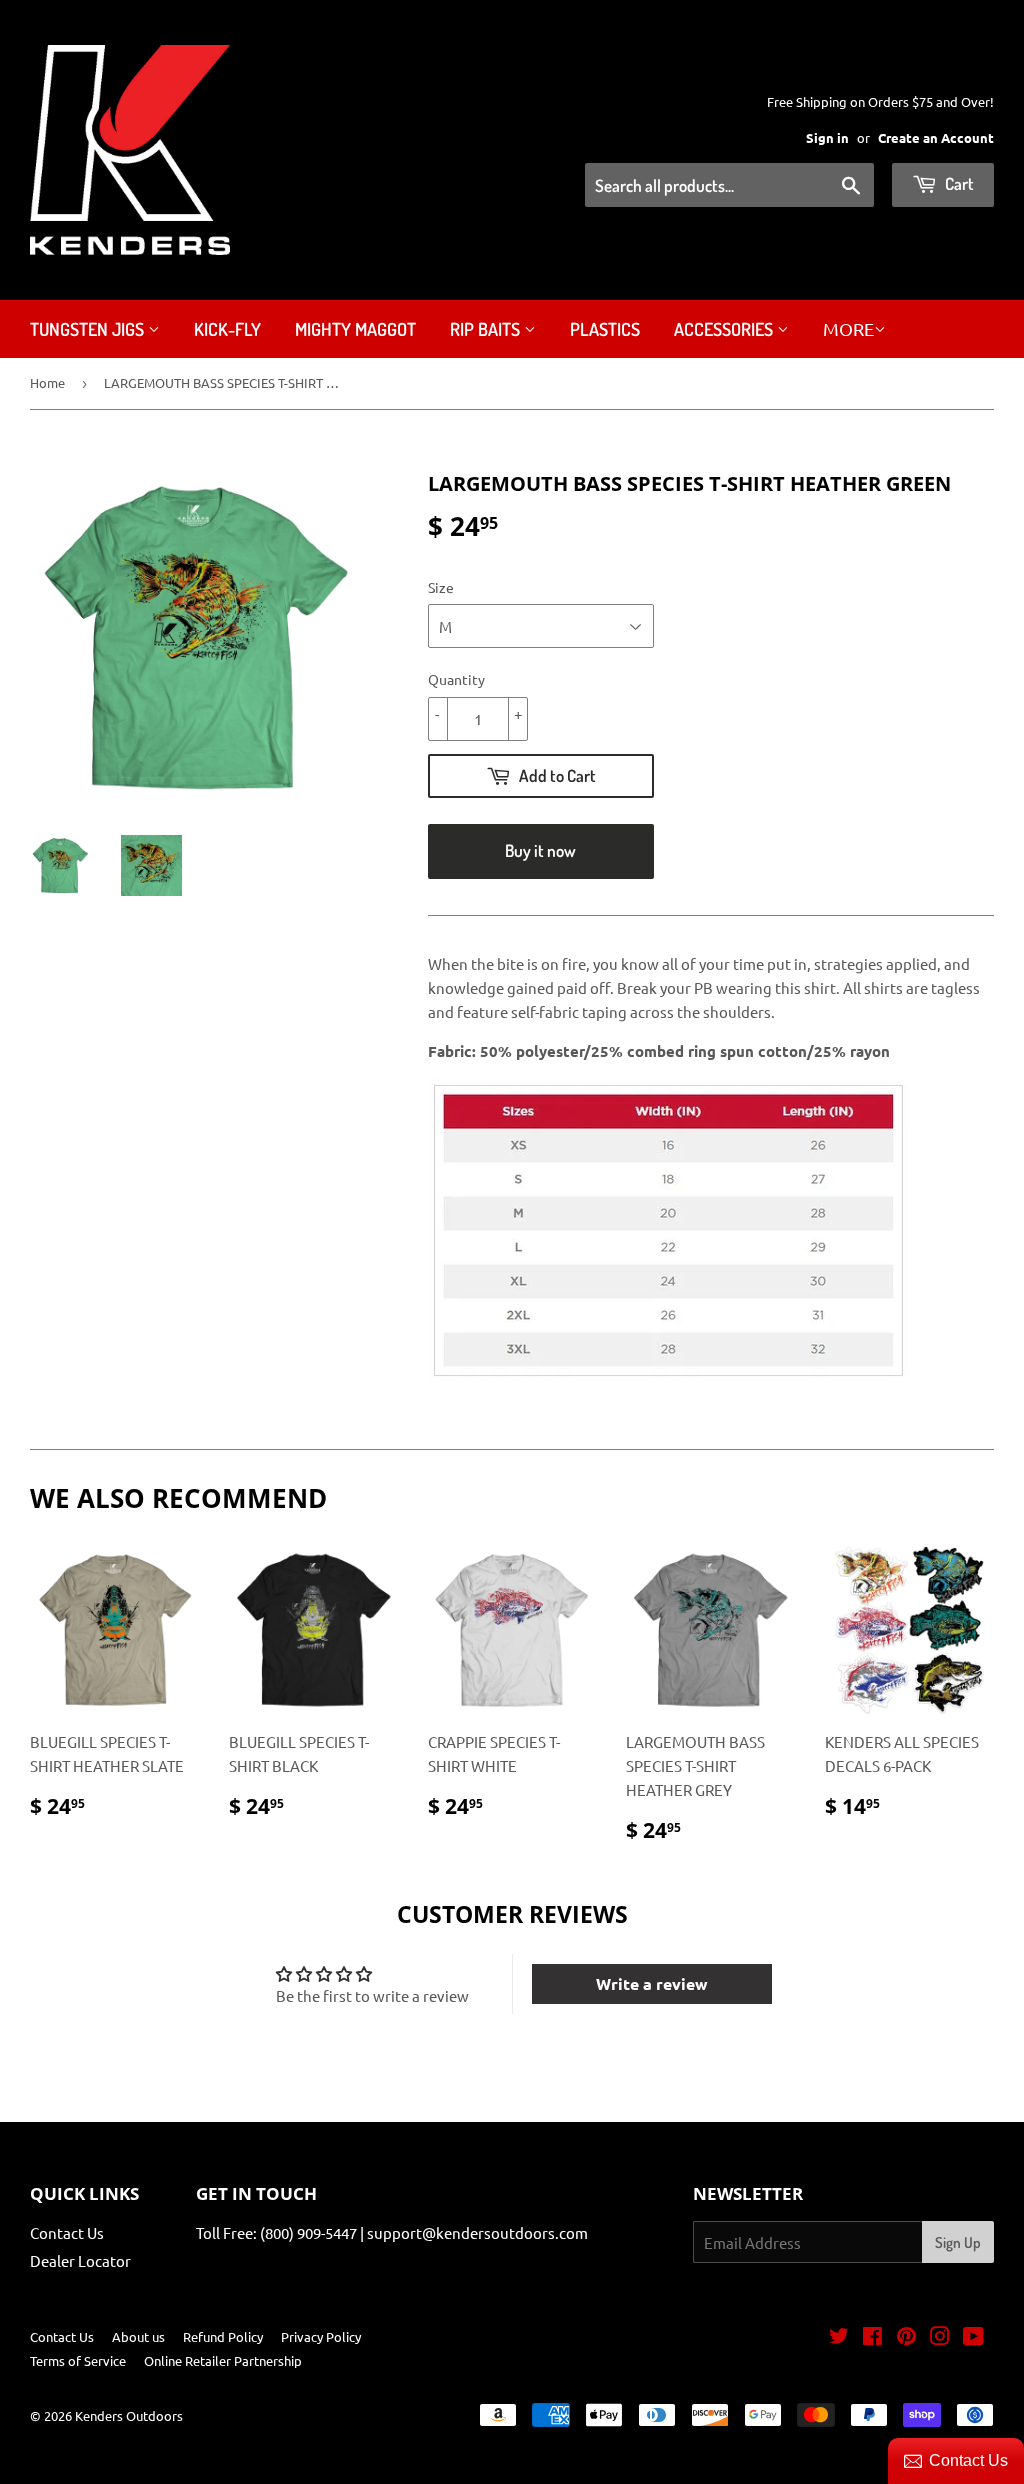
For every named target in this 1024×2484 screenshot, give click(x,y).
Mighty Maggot (355, 329)
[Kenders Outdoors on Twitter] (839, 2337)
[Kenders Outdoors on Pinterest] (906, 2337)
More (848, 328)
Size (441, 587)
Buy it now (540, 850)
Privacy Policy (321, 2336)
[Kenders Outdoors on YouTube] (973, 2337)
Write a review (652, 1983)
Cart (958, 183)
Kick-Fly (227, 329)
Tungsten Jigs (89, 329)
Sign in (827, 137)
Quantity (456, 679)
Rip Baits (487, 329)
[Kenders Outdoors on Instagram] (940, 2337)
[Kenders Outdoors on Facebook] (872, 2337)
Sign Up (958, 2242)
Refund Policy (223, 2336)
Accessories (725, 329)
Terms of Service (78, 2360)
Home (47, 382)
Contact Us (67, 2232)
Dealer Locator (80, 2260)
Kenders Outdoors (129, 2415)
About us (138, 2336)
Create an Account (936, 137)
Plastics (605, 329)
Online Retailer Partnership (223, 2360)
